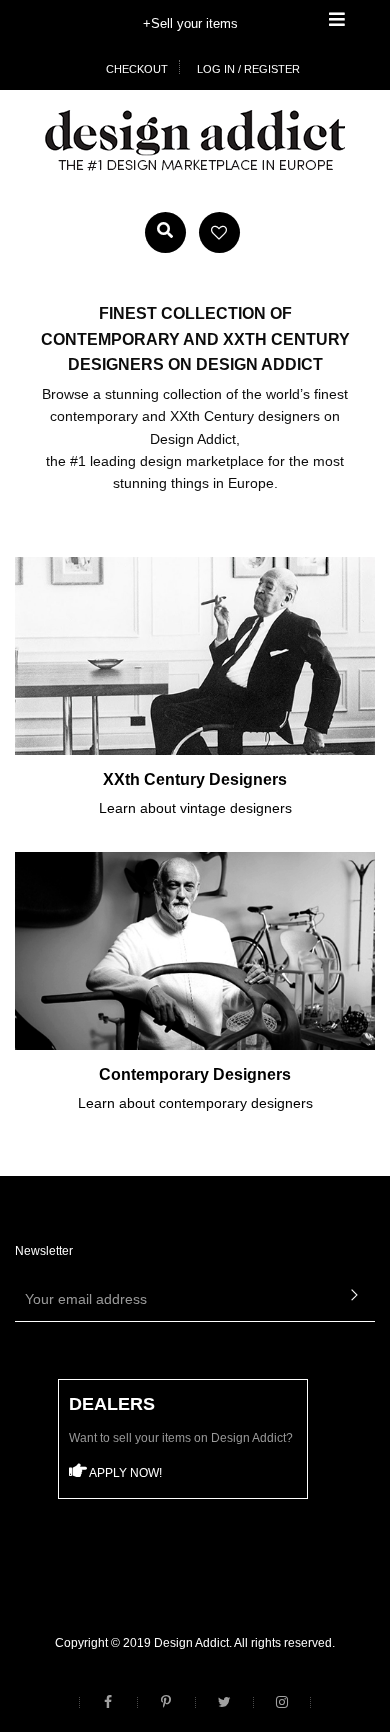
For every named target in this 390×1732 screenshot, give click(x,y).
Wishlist (219, 232)
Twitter (224, 1702)
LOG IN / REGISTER (248, 69)
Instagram (282, 1702)
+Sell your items (190, 23)
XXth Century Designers (195, 779)
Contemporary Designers (195, 1074)
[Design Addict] (195, 139)
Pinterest (166, 1702)
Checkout (137, 69)
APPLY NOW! (124, 1473)
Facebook (108, 1702)
